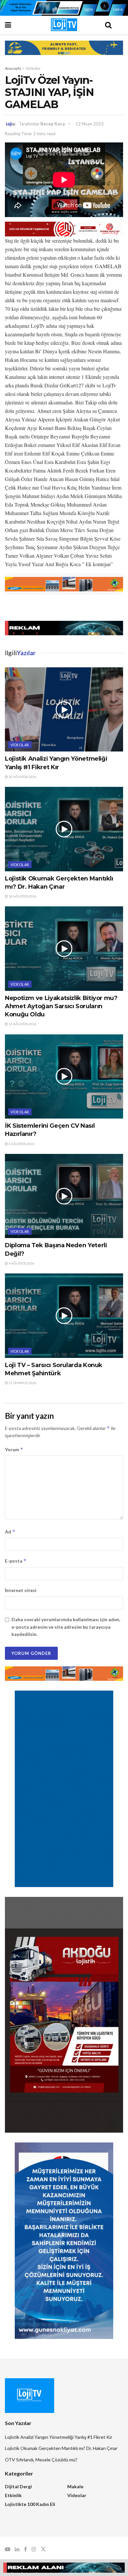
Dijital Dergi (18, 2486)
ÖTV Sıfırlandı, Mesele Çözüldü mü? (41, 2460)
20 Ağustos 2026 (22, 777)
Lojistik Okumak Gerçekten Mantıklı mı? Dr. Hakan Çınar (61, 2448)
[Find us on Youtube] (8, 2549)
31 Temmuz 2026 (22, 1383)
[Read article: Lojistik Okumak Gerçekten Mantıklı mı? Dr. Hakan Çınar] (64, 829)
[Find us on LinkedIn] (17, 2549)
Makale (75, 2486)
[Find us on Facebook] (25, 2549)
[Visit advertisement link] (64, 8)
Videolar (33, 68)
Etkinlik (13, 2495)
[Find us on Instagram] (34, 2549)
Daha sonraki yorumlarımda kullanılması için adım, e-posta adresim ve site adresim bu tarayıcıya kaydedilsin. (66, 1627)
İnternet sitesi (21, 1590)
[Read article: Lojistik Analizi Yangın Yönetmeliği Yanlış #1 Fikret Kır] (64, 709)
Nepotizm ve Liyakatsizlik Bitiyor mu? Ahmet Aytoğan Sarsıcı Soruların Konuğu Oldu (61, 1006)
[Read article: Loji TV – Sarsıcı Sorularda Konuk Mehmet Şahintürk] (64, 1316)
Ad (10, 1532)
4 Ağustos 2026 (21, 1263)
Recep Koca (53, 124)
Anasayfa (13, 68)
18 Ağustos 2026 (22, 896)
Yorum (14, 1449)
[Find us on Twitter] (43, 2549)
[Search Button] (108, 25)
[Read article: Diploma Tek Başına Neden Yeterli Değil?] (64, 1196)
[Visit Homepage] (64, 25)
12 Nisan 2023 (90, 124)
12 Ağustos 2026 (22, 1024)
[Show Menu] (20, 25)
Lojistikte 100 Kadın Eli (30, 2504)
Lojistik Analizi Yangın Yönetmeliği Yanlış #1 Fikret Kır (59, 2437)
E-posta (16, 1561)
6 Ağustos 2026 (21, 1144)
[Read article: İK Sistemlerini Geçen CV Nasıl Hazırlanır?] (64, 1076)
